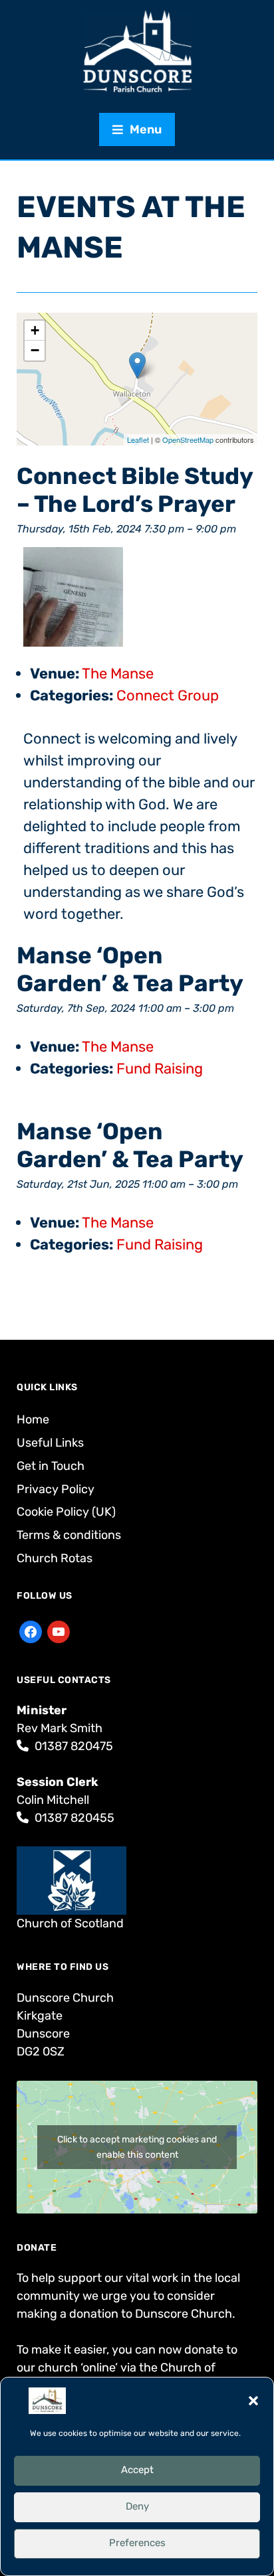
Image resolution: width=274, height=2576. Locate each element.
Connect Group (168, 695)
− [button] (35, 350)
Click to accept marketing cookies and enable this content (137, 2147)
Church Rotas (55, 1558)
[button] (253, 2401)
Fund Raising (160, 1069)
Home (33, 1419)
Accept (137, 2470)
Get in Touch (51, 1466)
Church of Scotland (70, 1923)
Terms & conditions (69, 1535)
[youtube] (59, 1631)
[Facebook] (31, 1631)
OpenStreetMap (188, 440)
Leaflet (138, 440)
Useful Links (50, 1443)
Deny (137, 2506)
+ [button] (35, 330)
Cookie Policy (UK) (66, 1512)
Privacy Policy (56, 1489)
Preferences (137, 2543)
